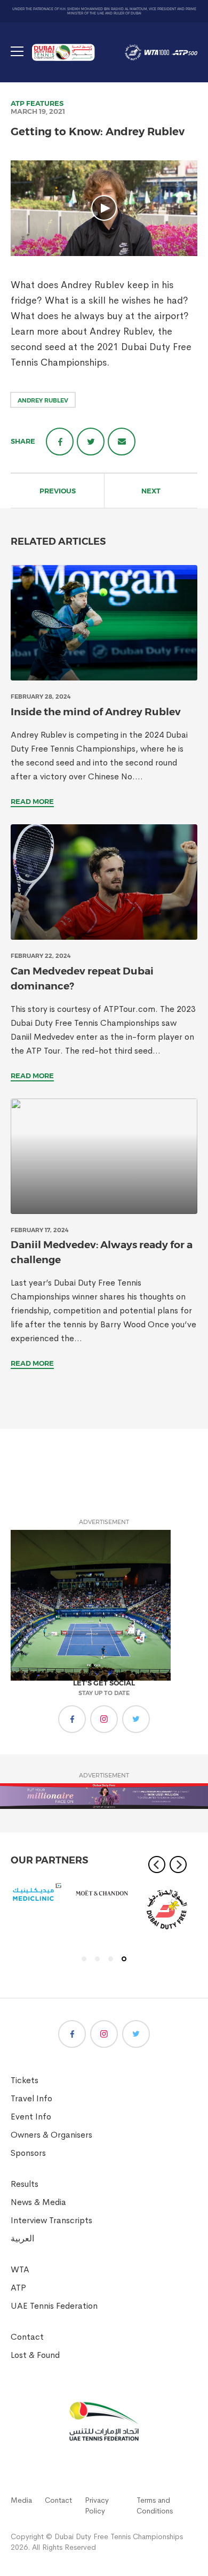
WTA (20, 2269)
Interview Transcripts (51, 2220)
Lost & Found (35, 2355)
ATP (18, 103)
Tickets (25, 2080)
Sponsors (28, 2153)
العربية (22, 2238)
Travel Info (31, 2098)
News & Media (38, 2202)
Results (25, 2184)
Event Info (31, 2117)
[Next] (178, 1865)
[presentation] (104, 623)
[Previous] (157, 1865)
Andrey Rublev (43, 400)
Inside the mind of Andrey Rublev (96, 712)
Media (21, 2500)
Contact (27, 2337)
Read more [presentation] (32, 801)
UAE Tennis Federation (54, 2306)
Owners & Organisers (51, 2135)
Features (45, 103)
